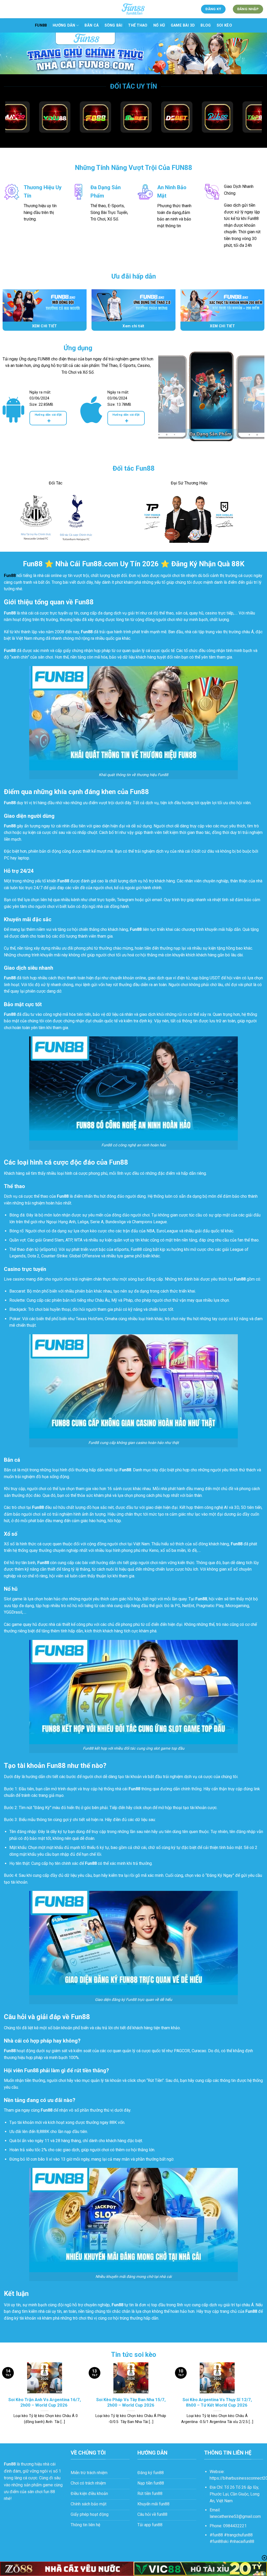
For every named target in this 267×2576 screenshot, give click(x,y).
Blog (206, 25)
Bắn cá (92, 25)
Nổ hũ (159, 25)
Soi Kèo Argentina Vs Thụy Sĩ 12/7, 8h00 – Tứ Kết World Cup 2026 (217, 2403)
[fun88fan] (133, 9)
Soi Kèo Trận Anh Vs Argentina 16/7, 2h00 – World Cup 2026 (45, 2403)
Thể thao (138, 25)
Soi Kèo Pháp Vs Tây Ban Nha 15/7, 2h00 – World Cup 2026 (131, 2403)
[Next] (256, 402)
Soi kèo (224, 25)
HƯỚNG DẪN (64, 25)
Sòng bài (113, 25)
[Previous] (167, 402)
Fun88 (41, 25)
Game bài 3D (183, 25)
